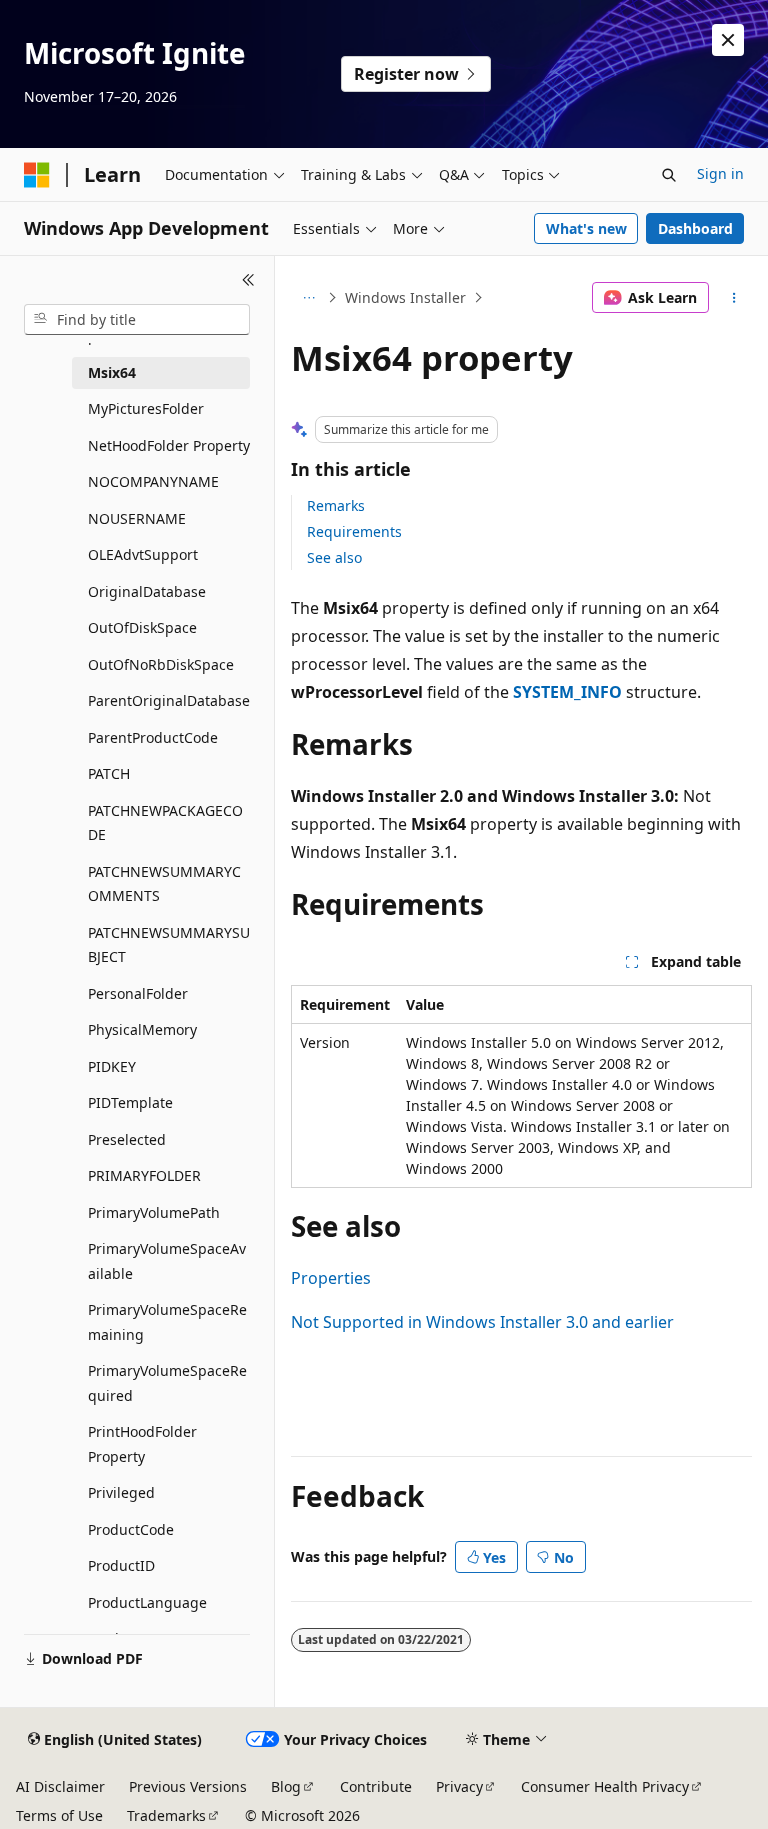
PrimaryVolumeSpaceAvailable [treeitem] (167, 1261)
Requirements (354, 531)
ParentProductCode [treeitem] (153, 737)
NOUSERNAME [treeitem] (137, 518)
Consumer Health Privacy (605, 1786)
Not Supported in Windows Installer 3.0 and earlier (482, 1322)
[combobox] (137, 320)
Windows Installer (405, 297)
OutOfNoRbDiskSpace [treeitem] (161, 664)
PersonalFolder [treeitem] (138, 993)
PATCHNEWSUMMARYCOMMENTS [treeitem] (164, 884)
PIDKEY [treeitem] (112, 1066)
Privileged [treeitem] (121, 1492)
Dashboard (695, 228)
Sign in (720, 173)
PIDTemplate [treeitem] (130, 1102)
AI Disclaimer (60, 1786)
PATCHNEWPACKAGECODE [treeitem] (165, 823)
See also (334, 557)
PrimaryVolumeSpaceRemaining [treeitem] (167, 1322)
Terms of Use (59, 1815)
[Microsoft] (37, 175)
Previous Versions (188, 1786)
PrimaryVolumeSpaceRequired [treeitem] (167, 1383)
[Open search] (669, 175)
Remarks (336, 505)
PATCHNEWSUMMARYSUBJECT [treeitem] (169, 945)
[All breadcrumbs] (308, 298)
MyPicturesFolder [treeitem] (146, 408)
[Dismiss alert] (728, 40)
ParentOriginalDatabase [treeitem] (169, 700)
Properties (331, 1278)
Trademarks (166, 1815)
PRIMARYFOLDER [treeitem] (144, 1175)
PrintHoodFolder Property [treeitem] (142, 1444)
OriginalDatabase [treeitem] (147, 591)
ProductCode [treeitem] (131, 1529)
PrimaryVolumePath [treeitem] (154, 1212)
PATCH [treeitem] (109, 773)
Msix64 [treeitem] (112, 372)
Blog (286, 1786)
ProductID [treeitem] (121, 1565)
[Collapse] (248, 280)
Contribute (376, 1786)
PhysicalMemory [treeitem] (142, 1029)
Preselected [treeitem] (127, 1139)
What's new (586, 228)
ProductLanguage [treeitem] (147, 1602)
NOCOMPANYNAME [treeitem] (153, 481)
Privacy (459, 1786)
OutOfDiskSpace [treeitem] (142, 627)
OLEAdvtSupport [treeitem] (143, 554)
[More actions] (734, 298)
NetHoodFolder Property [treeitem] (169, 445)
